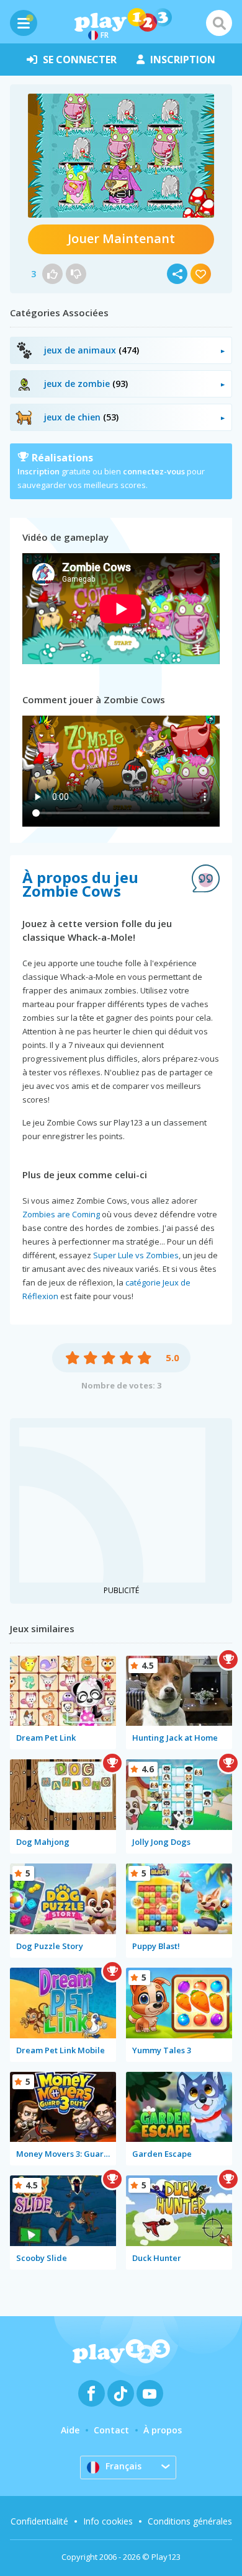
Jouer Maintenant (121, 238)
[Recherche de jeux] (219, 23)
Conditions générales (190, 2521)
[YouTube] (150, 2393)
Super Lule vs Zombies (136, 1255)
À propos (163, 2430)
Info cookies (108, 2521)
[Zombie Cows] (121, 156)
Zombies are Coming (61, 1214)
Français (123, 2466)
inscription (183, 60)
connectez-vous (154, 471)
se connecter (80, 60)
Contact (111, 2430)
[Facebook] (92, 2393)
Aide (70, 2430)
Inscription (38, 471)
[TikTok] (121, 2393)
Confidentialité (39, 2521)
